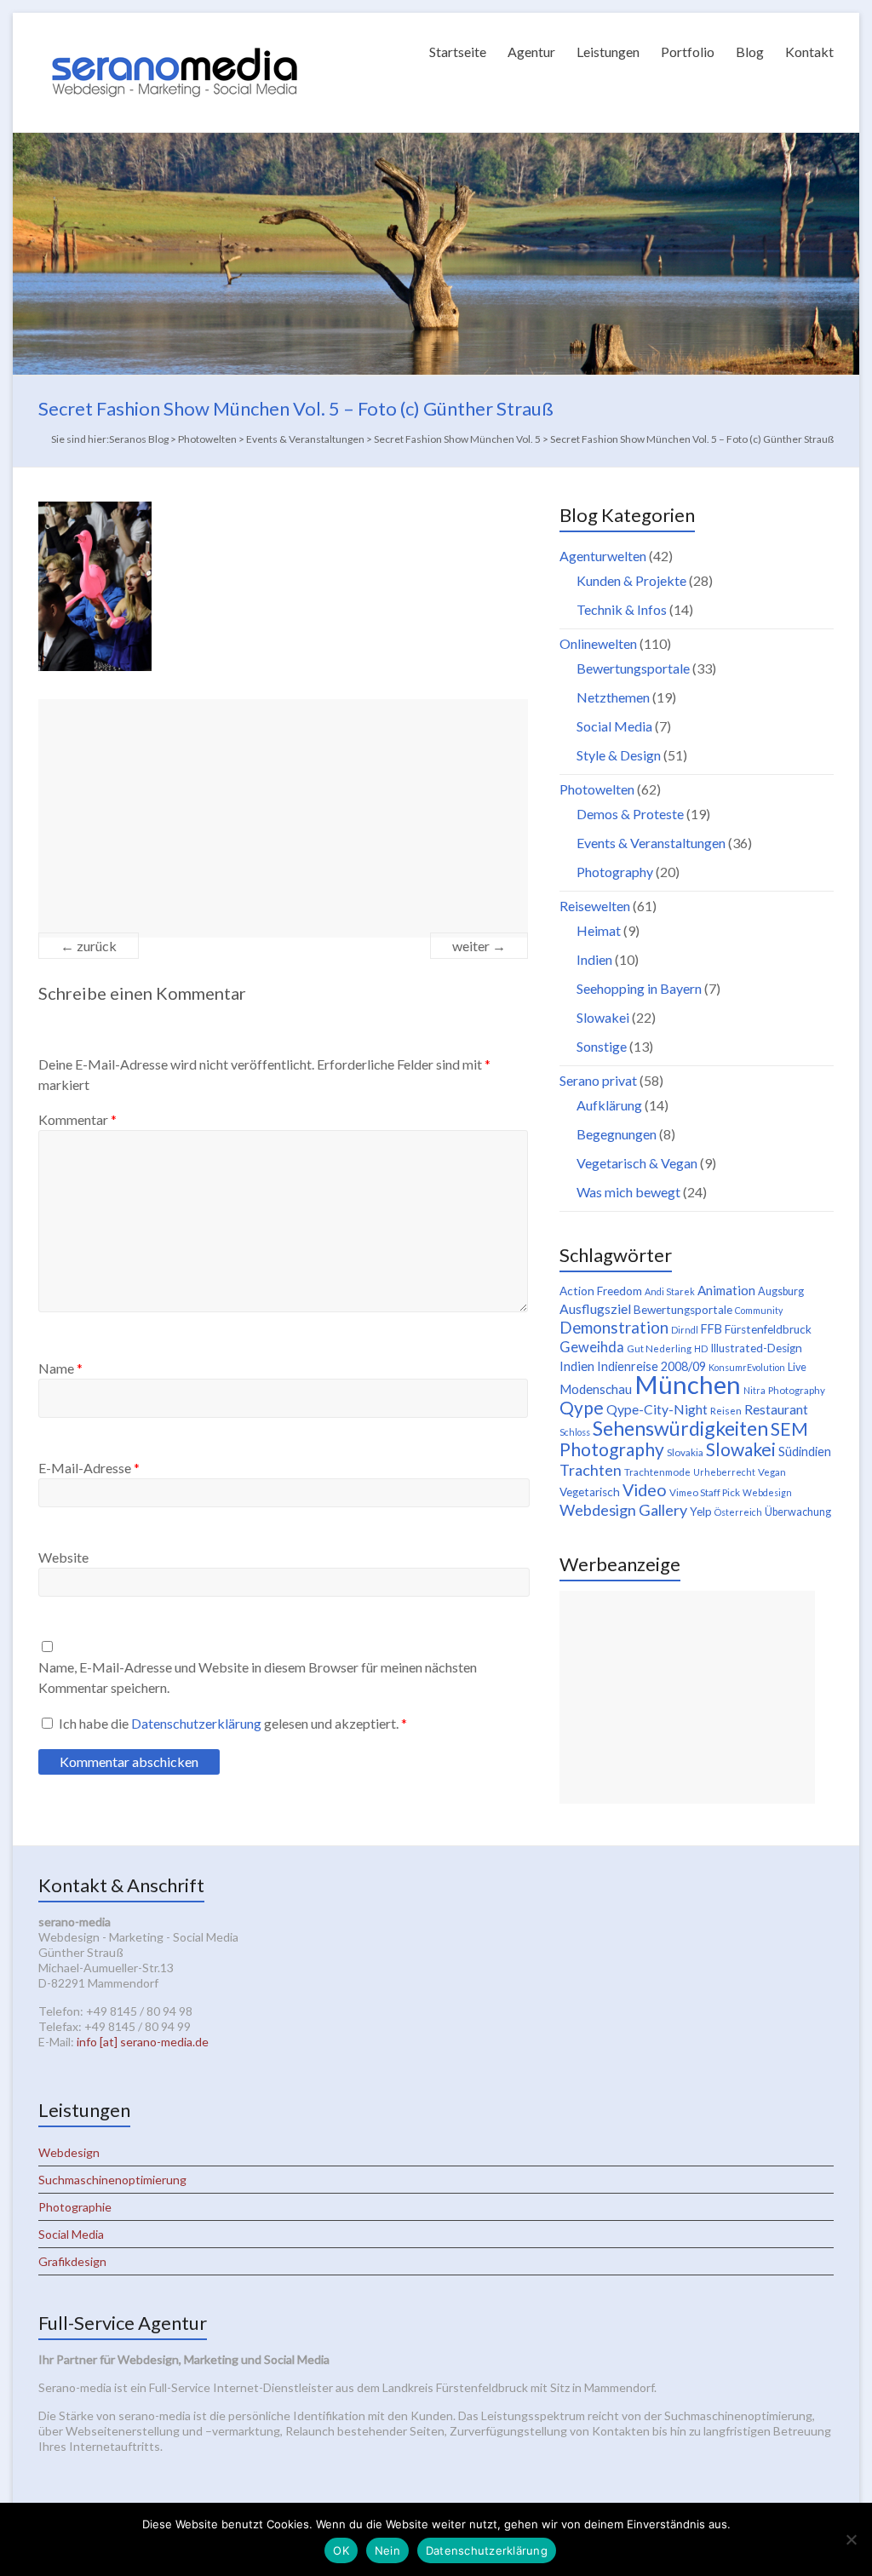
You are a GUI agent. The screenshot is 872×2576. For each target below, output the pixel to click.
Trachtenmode (657, 1472)
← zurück (89, 946)
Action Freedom (601, 1291)
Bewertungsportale (633, 668)
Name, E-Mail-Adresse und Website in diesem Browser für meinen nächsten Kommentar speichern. (258, 1677)
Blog (750, 52)
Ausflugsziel (595, 1308)
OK (341, 2550)
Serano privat (598, 1080)
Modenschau (596, 1389)
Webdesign (767, 1492)
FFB (711, 1329)
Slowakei (603, 1017)
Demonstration (614, 1328)
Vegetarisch (590, 1492)
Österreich (738, 1512)
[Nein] (851, 2539)
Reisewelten (595, 906)
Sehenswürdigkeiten (680, 1428)
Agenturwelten (603, 556)
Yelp (701, 1512)
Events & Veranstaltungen (651, 843)
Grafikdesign (72, 2261)
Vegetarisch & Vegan (637, 1163)
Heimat (599, 930)
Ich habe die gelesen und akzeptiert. (233, 1723)
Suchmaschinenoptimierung (112, 2180)
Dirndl (685, 1330)
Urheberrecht (724, 1472)
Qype (582, 1407)
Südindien (805, 1452)
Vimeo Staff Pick (705, 1492)
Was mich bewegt (628, 1192)
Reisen (726, 1411)
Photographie (75, 2207)
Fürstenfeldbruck (768, 1329)
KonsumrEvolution (747, 1367)
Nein (387, 2550)
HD (701, 1348)
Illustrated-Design (756, 1348)
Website (63, 1557)
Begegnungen (617, 1134)
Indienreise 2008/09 (651, 1366)
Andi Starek (670, 1291)
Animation (726, 1290)
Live (797, 1367)
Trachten (591, 1470)
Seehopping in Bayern (639, 988)
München (688, 1384)
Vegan (772, 1472)
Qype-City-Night (657, 1409)
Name (60, 1368)
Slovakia (685, 1452)
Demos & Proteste (630, 814)
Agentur (531, 52)
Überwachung (798, 1512)
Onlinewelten (598, 643)
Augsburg (781, 1291)
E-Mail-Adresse (89, 1468)
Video (645, 1489)
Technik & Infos (622, 609)
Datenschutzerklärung (198, 1723)
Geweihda (592, 1347)
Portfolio (688, 52)
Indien (594, 959)
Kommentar (77, 1119)
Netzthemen (613, 697)
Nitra (754, 1390)
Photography (615, 872)
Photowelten (597, 789)
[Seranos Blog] (175, 34)
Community (759, 1310)
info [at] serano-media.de (143, 2042)
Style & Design (619, 755)
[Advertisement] (283, 818)
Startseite (458, 52)
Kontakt (809, 52)
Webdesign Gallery (623, 1510)
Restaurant (776, 1409)
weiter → (479, 946)
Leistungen (608, 52)
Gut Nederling (659, 1348)
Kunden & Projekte (631, 580)
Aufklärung (609, 1105)
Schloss (575, 1432)
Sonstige (602, 1046)
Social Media (614, 726)
